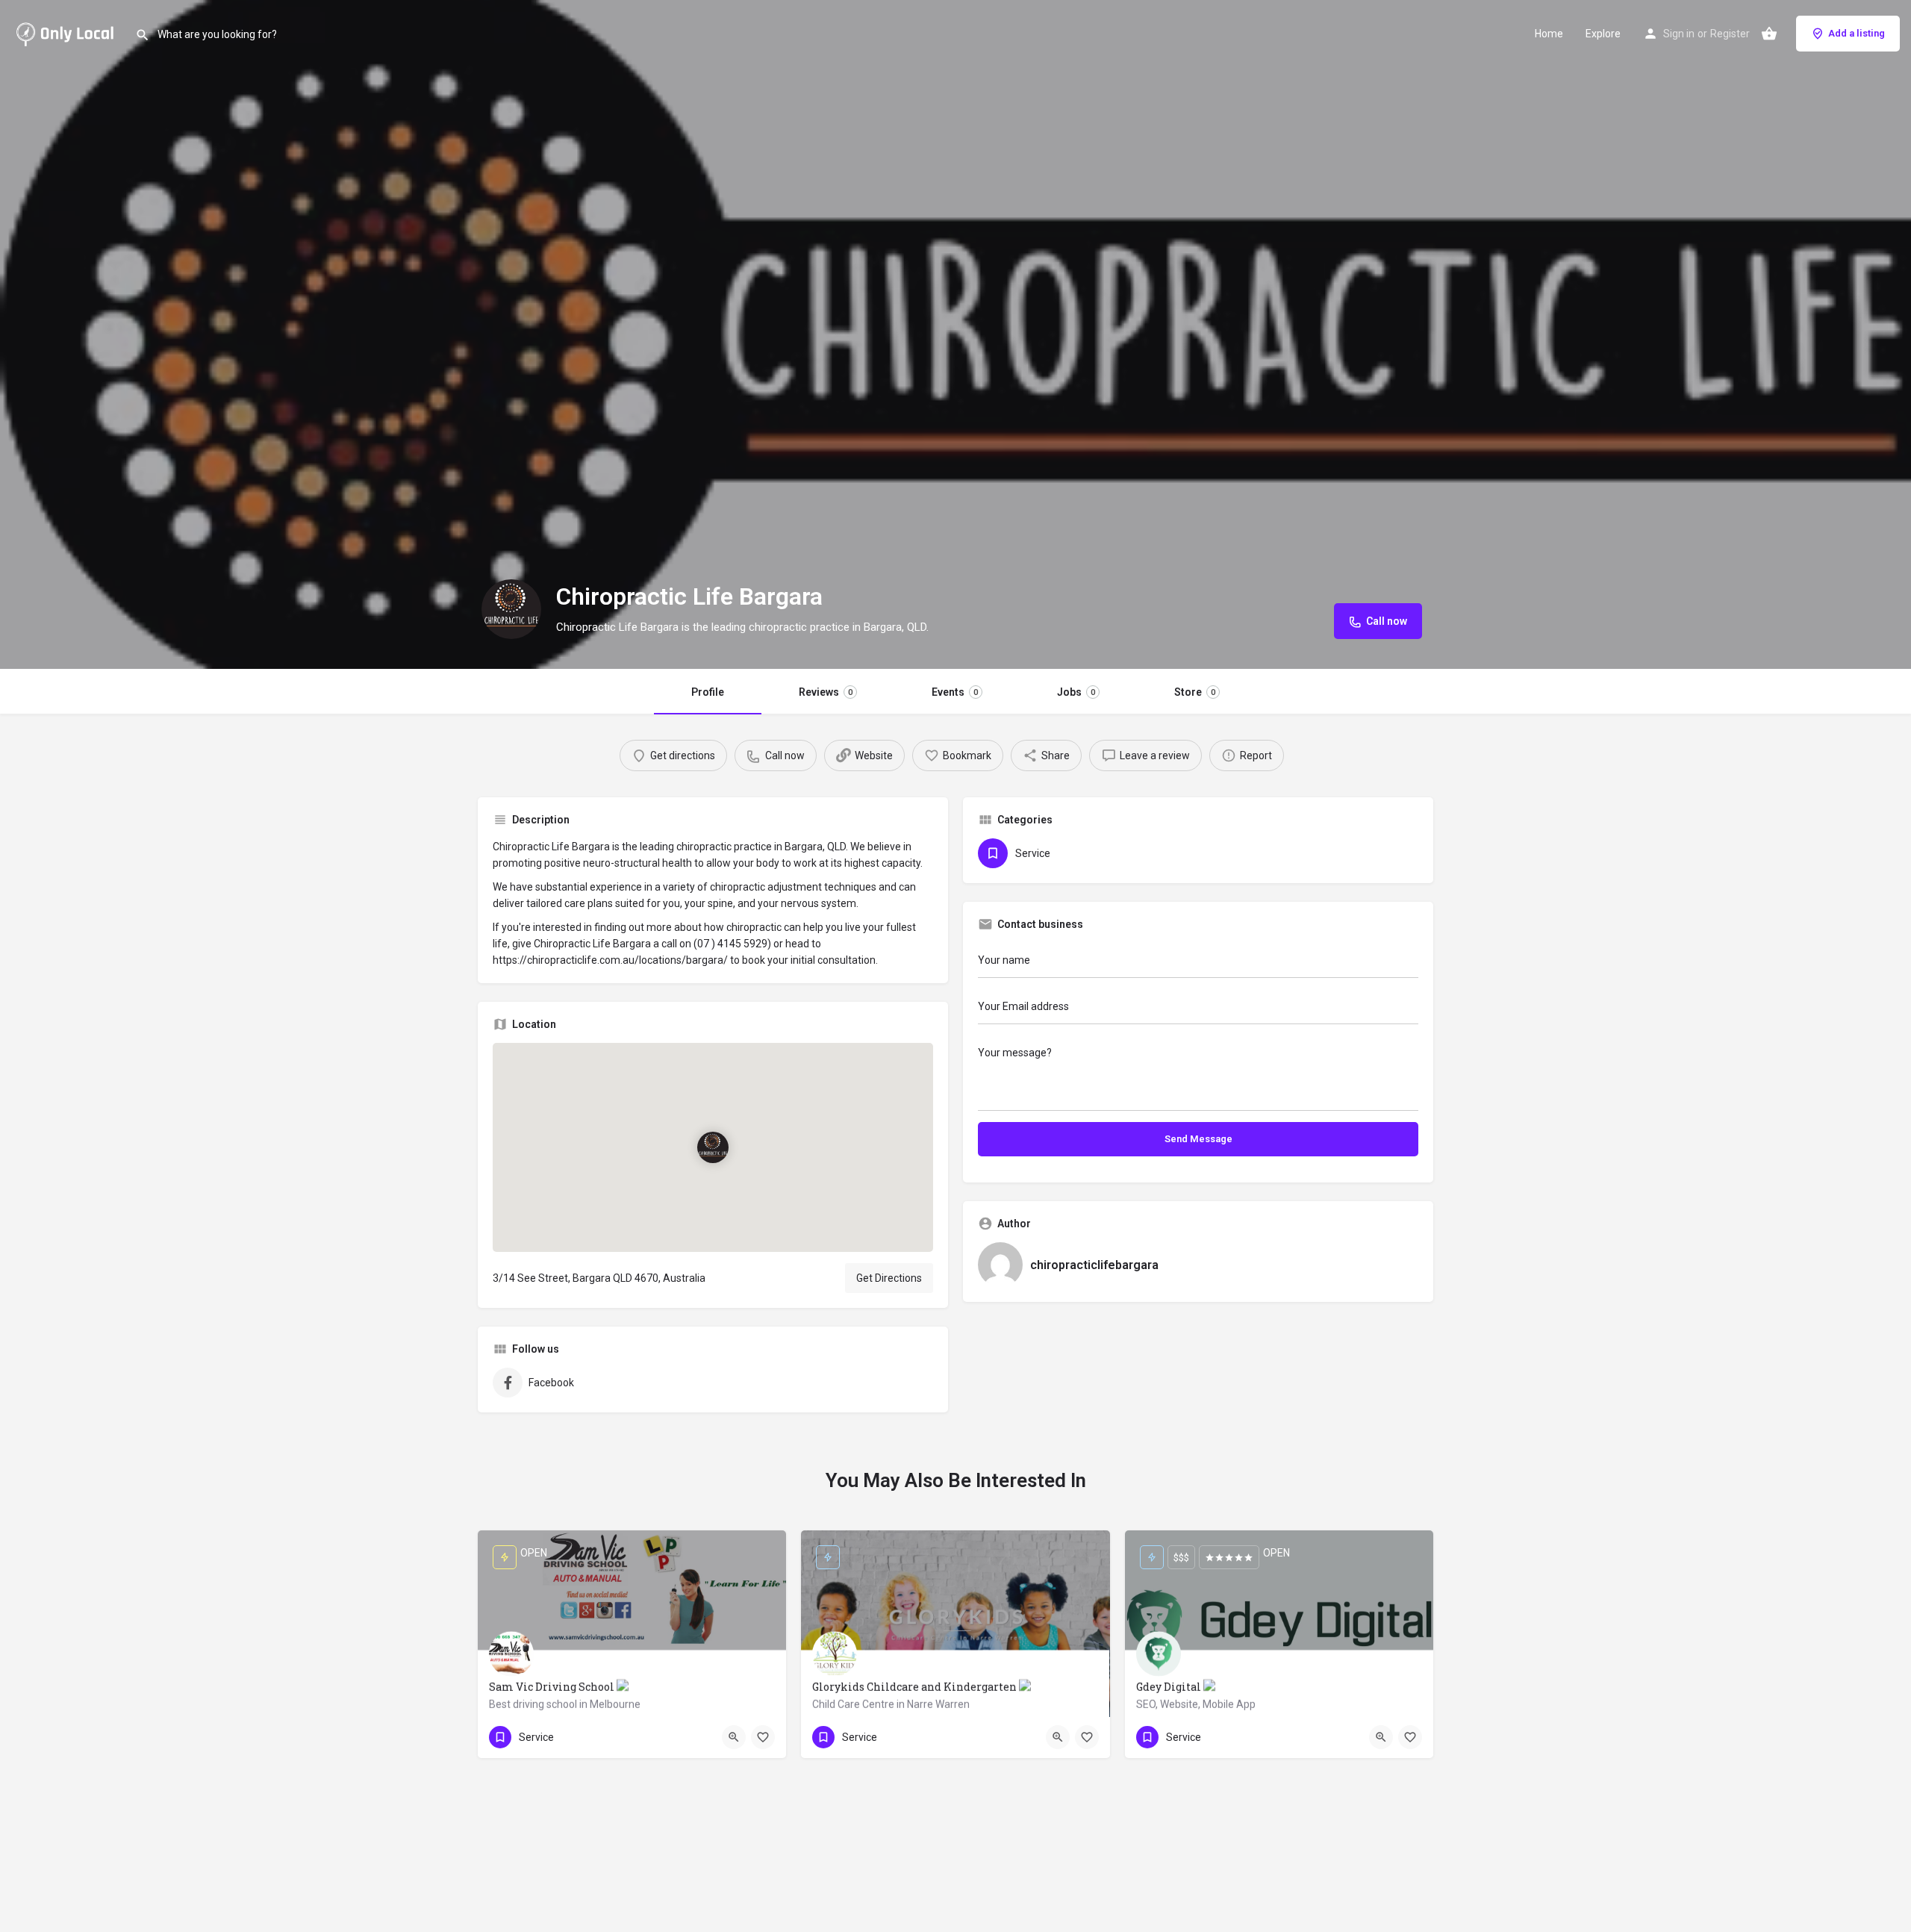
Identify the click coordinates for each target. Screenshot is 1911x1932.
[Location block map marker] (713, 1147)
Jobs (1076, 692)
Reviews (826, 692)
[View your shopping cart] (1769, 34)
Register (1730, 34)
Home (1549, 34)
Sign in (1679, 34)
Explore (1603, 34)
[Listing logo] (511, 609)
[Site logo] (68, 32)
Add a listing (1857, 33)
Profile (708, 692)
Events (955, 692)
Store (1195, 692)
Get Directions (889, 1278)
